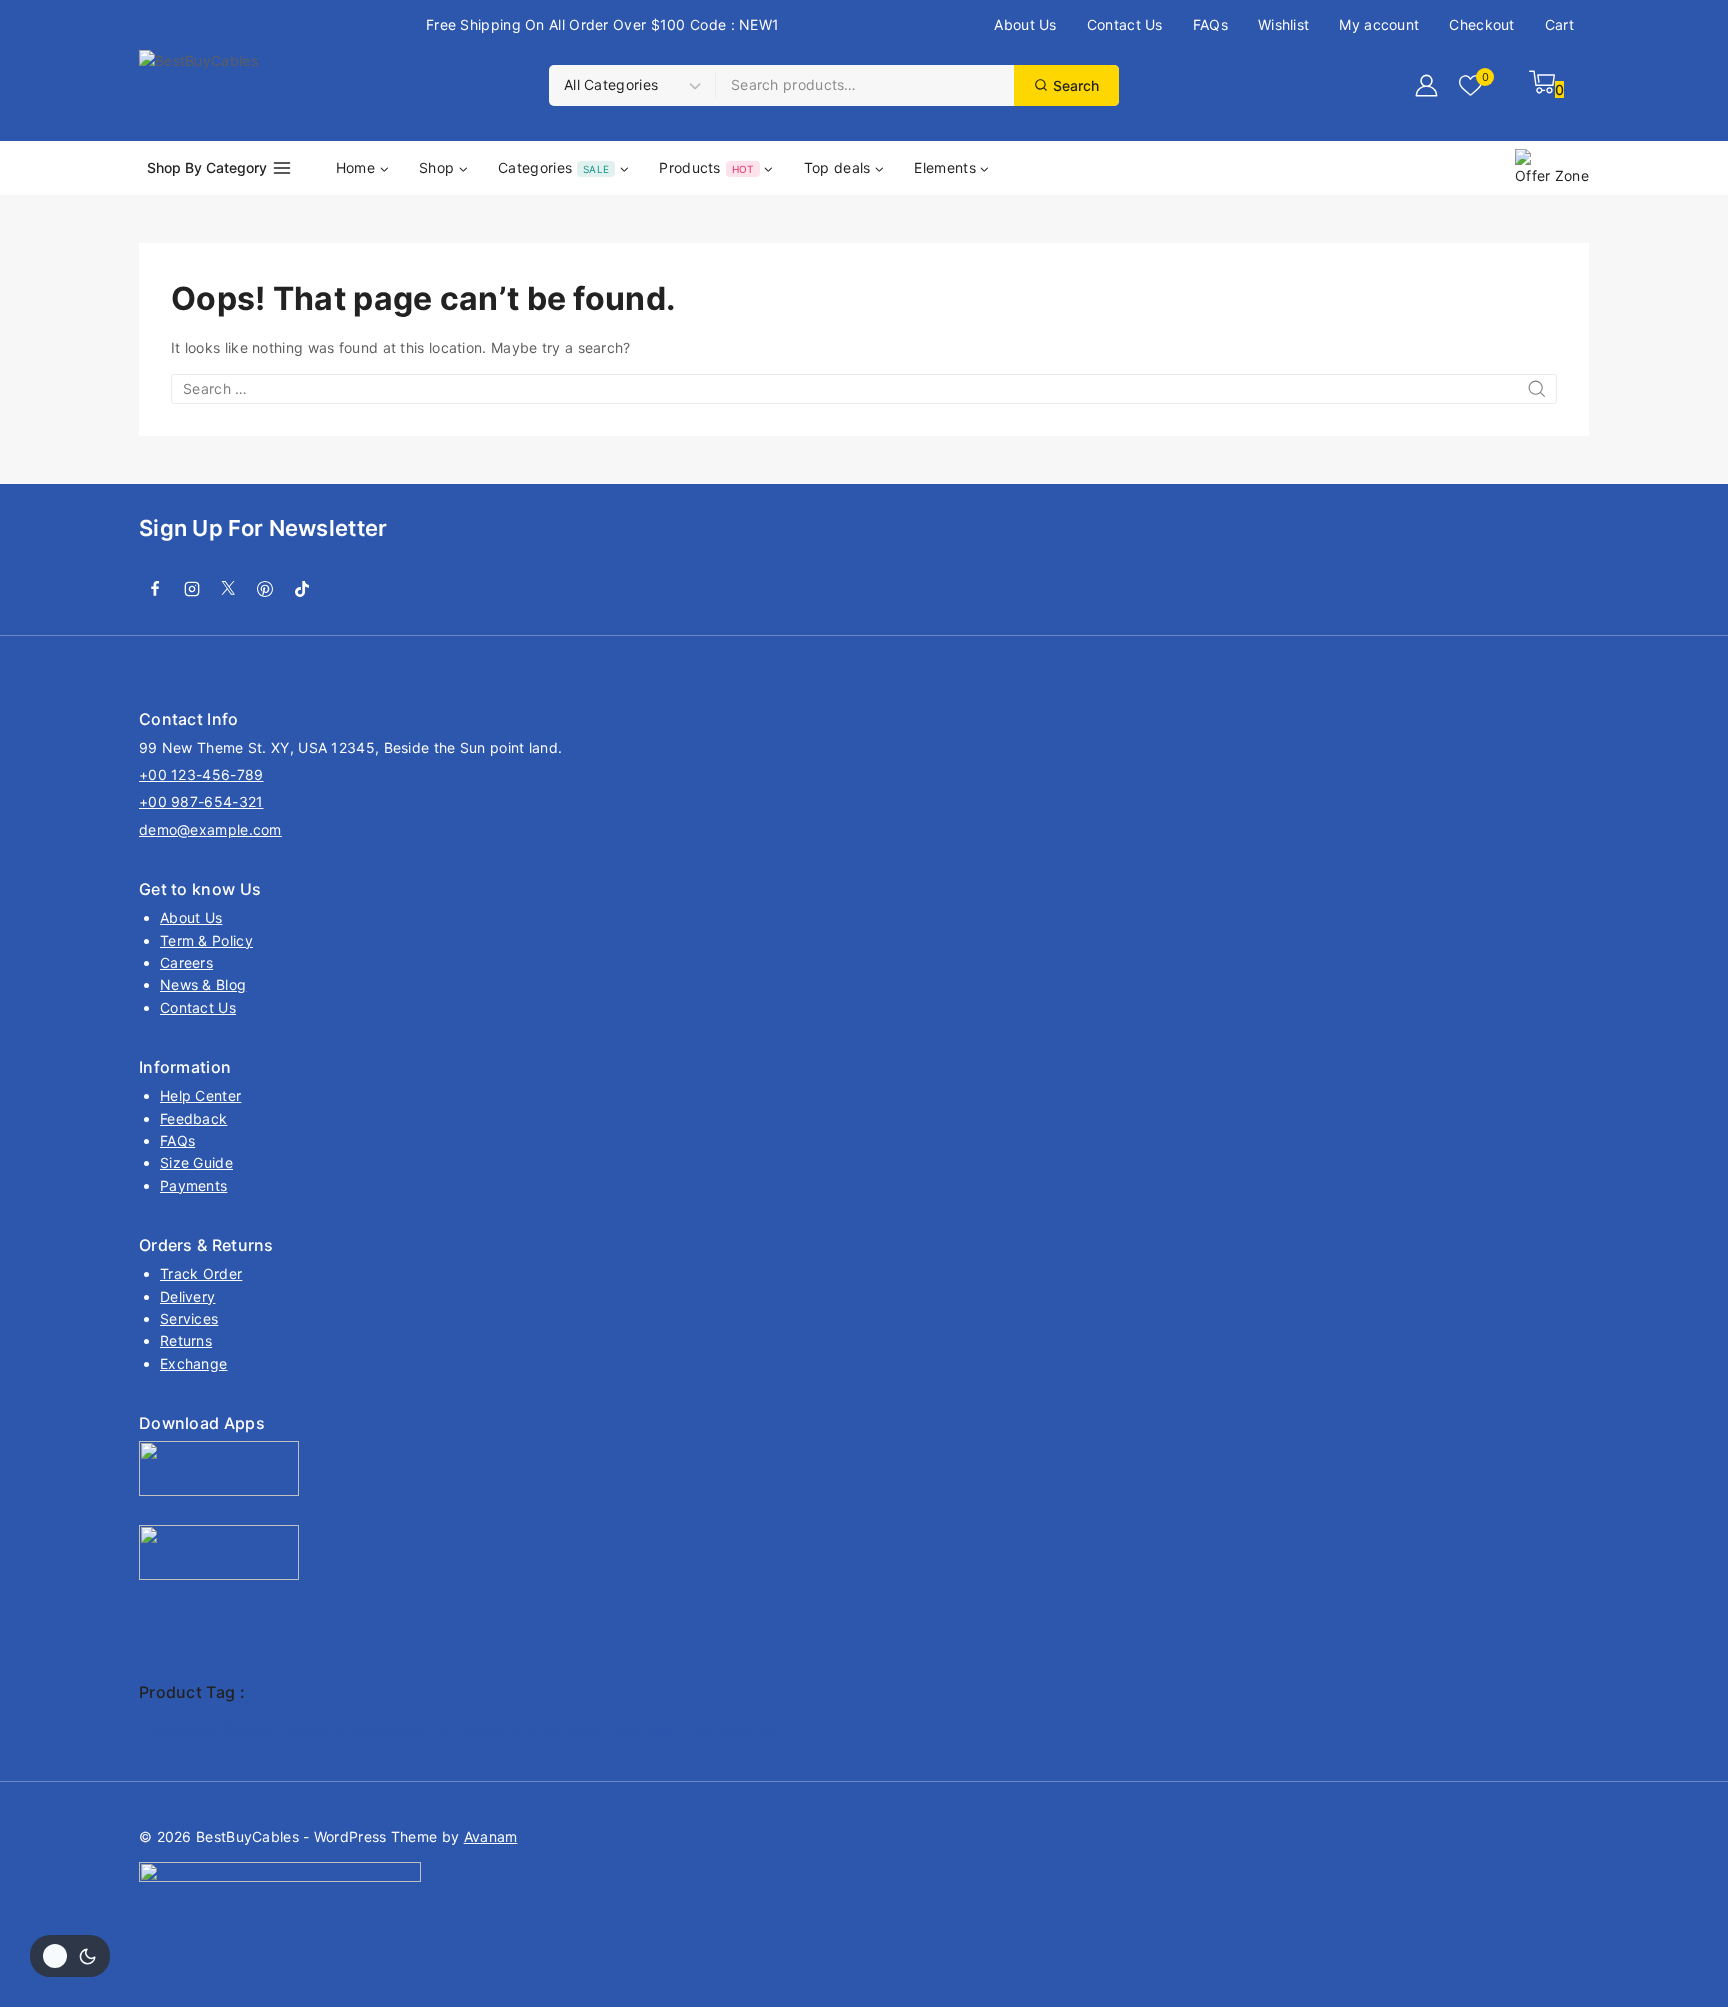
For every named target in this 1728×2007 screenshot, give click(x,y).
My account (1379, 24)
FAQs (1210, 24)
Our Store (468, 1730)
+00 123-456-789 (201, 774)
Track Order (201, 1273)
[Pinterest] (265, 589)
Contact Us (1125, 24)
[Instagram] (192, 589)
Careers (186, 962)
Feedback (193, 1118)
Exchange (193, 1363)
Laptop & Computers (351, 1730)
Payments (193, 1185)
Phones (536, 1730)
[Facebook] (155, 589)
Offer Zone (1552, 175)
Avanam (491, 1836)
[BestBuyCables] (289, 85)
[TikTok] (302, 589)
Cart (1559, 24)
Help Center (200, 1095)
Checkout (1481, 24)
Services (189, 1318)
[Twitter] (229, 589)
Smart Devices (622, 1730)
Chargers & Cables (204, 1730)
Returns (186, 1340)
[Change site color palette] (70, 1956)
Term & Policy (206, 940)
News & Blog (203, 984)
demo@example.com (210, 829)
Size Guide (196, 1162)
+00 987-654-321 (201, 801)
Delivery (187, 1296)
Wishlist (1283, 24)
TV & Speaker (730, 1730)
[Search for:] (864, 388)
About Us (1025, 24)
